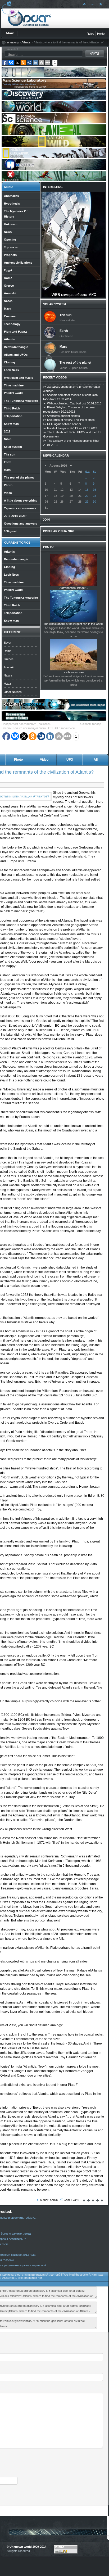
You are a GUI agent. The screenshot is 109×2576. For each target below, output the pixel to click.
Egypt (7, 643)
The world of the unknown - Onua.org (29, 18)
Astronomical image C (74, 588)
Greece (9, 659)
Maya (7, 684)
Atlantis (26, 42)
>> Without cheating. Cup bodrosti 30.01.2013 (72, 403)
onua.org (13, 42)
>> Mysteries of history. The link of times (69, 420)
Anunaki (9, 667)
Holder (101, 34)
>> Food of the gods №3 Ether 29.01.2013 (70, 428)
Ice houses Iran (74, 672)
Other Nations (13, 692)
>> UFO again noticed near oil (62, 424)
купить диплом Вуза (66, 724)
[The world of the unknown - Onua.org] (100, 4)
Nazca (8, 675)
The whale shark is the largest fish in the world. (73, 624)
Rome (8, 651)
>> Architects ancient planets (62, 416)
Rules (90, 34)
